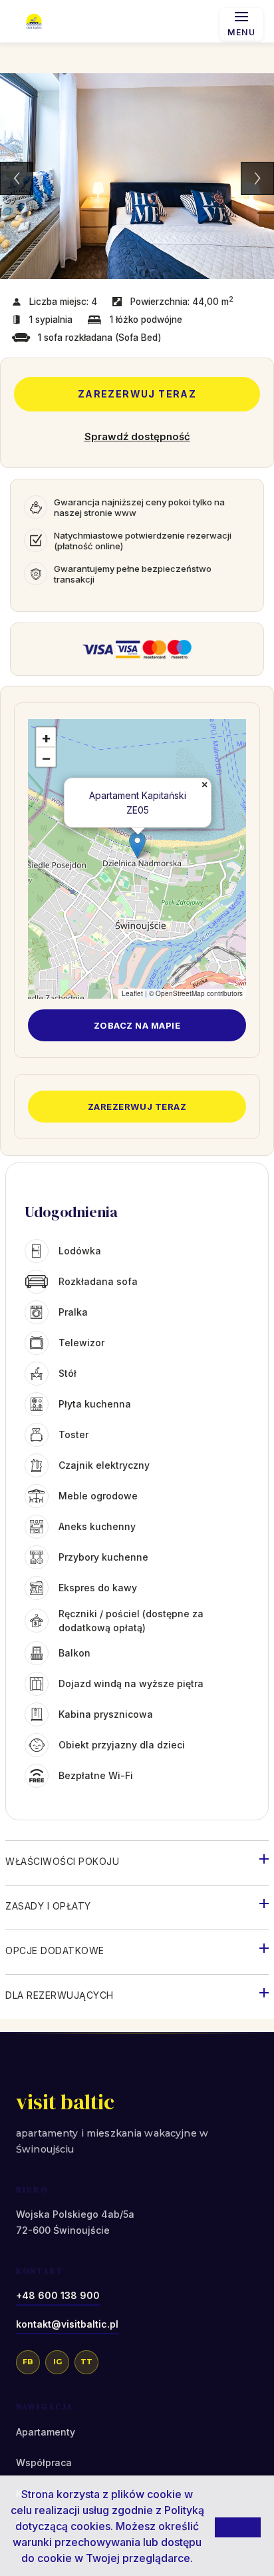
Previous (17, 178)
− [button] (46, 758)
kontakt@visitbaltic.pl (67, 2324)
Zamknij (238, 2527)
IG (58, 2362)
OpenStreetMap (180, 993)
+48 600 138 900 (58, 2295)
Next (257, 178)
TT (86, 2362)
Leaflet (132, 993)
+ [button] (46, 738)
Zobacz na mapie (137, 1025)
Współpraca (44, 2462)
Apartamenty (46, 2432)
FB (28, 2362)
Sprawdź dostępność (137, 436)
